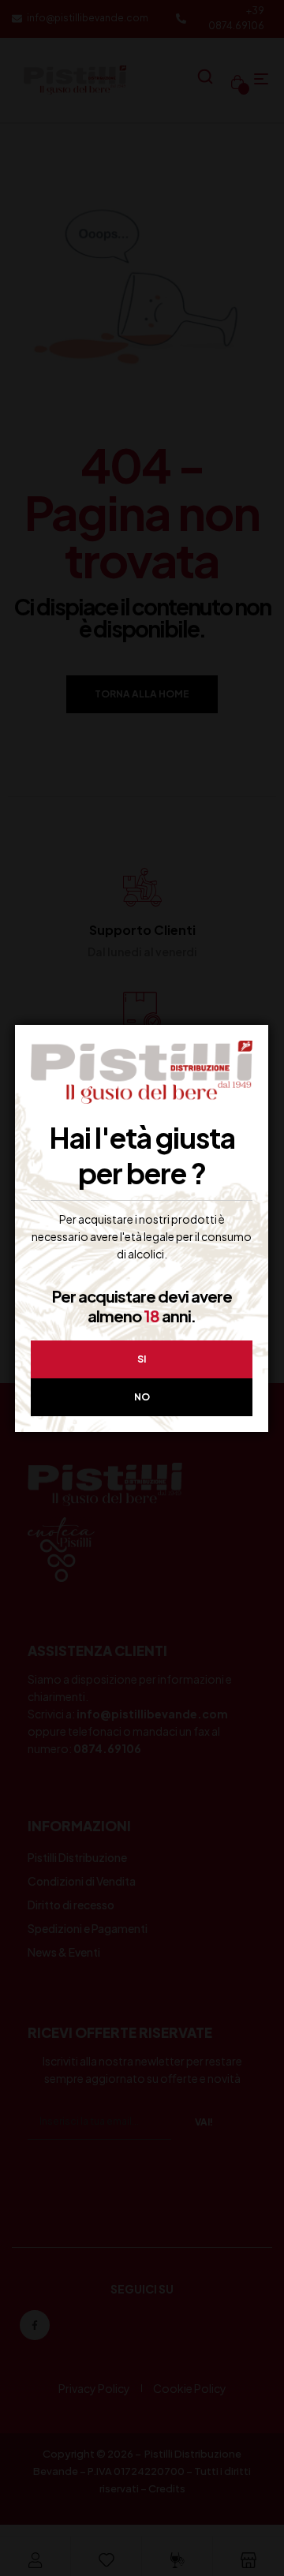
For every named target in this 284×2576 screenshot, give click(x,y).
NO (142, 1397)
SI (142, 1359)
